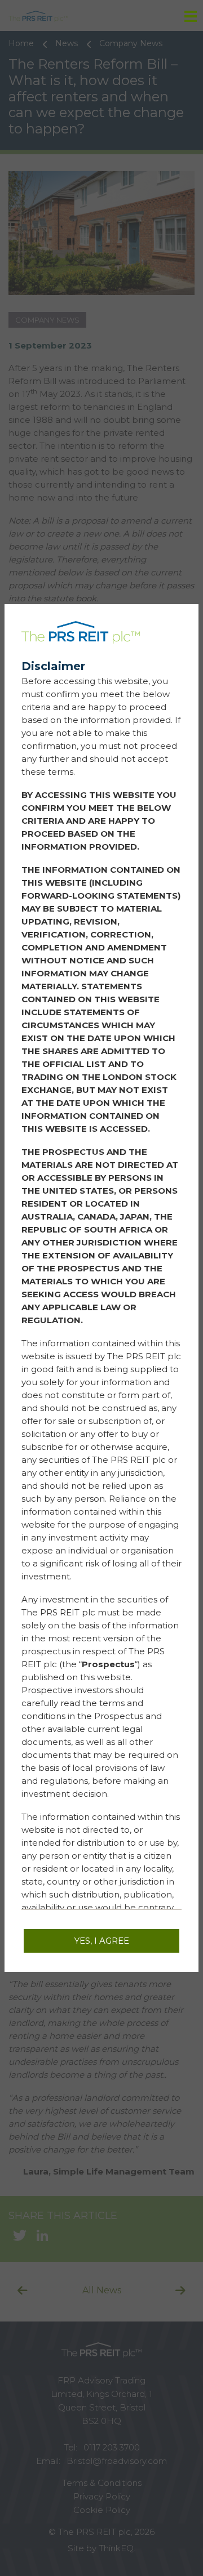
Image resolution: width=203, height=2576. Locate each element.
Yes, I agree (102, 1941)
